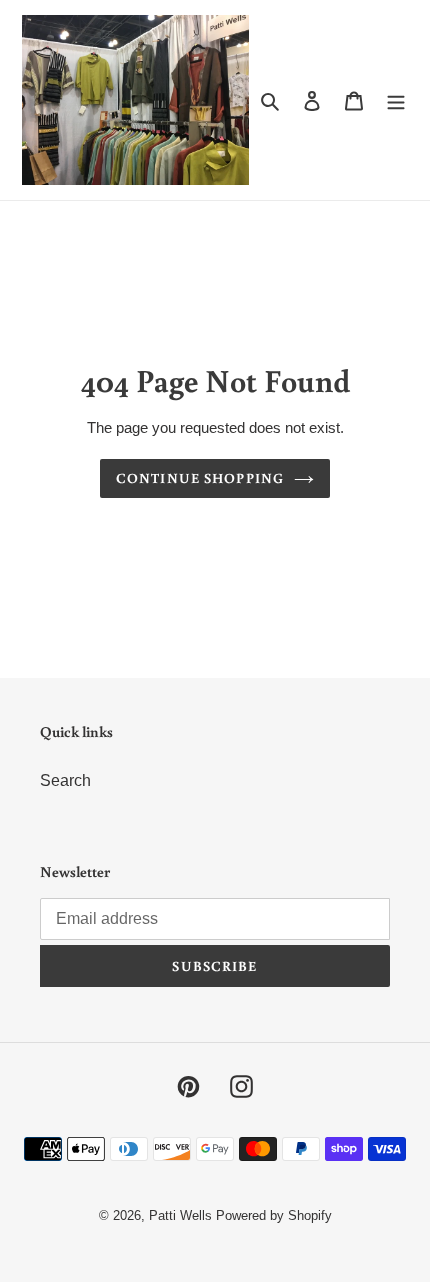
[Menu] (396, 100)
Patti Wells (180, 1215)
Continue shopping (200, 478)
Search (65, 780)
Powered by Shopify (274, 1215)
